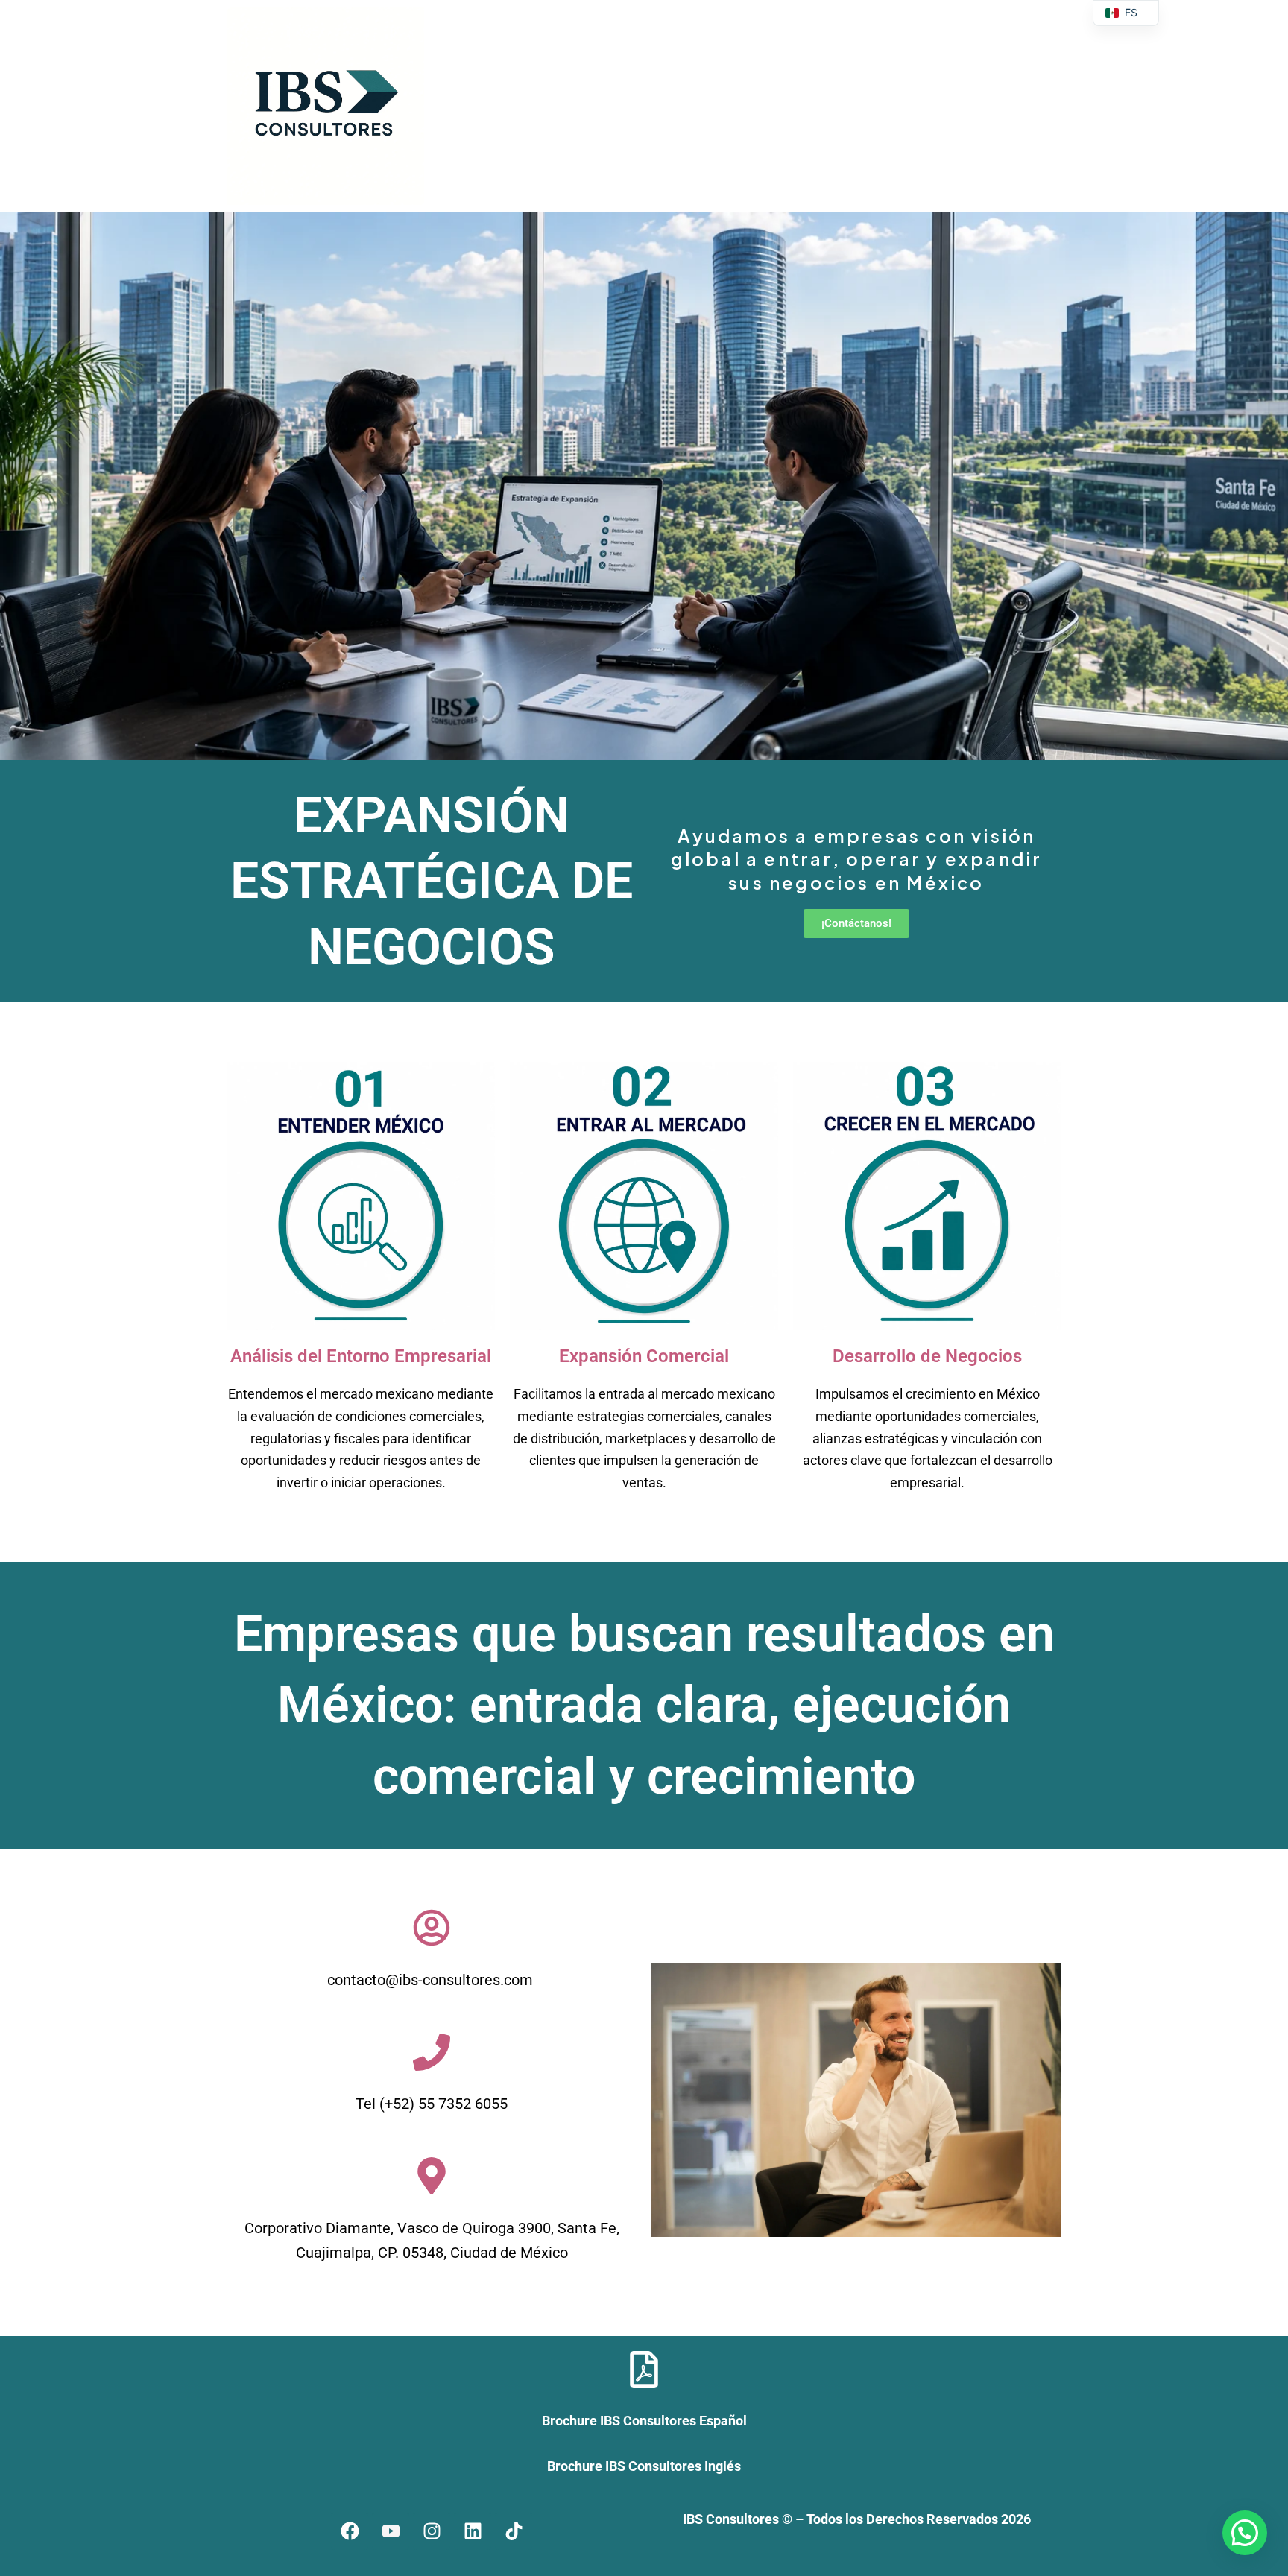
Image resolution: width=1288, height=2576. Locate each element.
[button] (1245, 2533)
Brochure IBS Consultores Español (644, 2421)
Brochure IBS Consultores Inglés (644, 2466)
